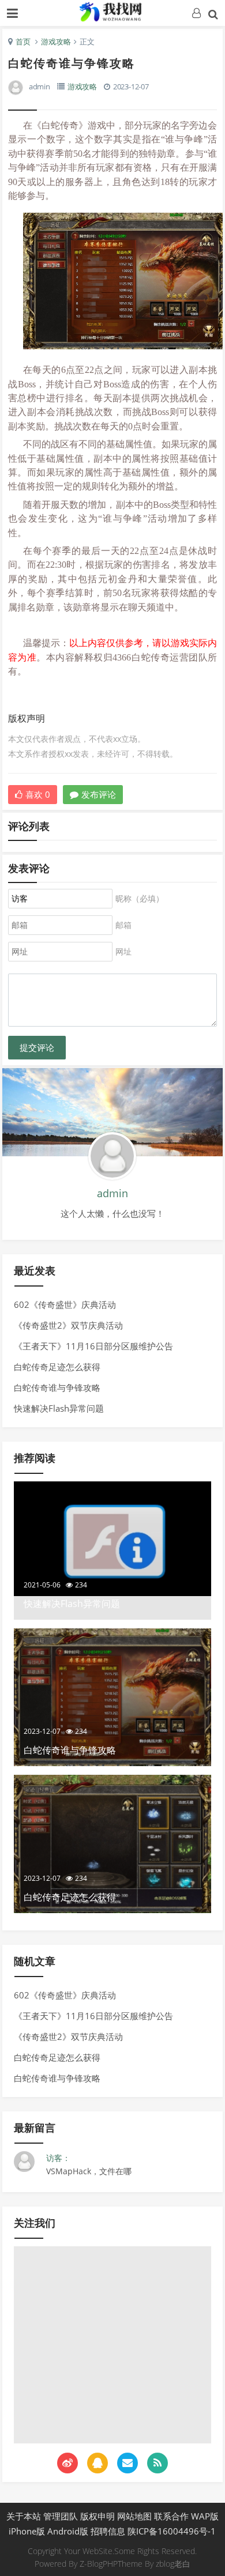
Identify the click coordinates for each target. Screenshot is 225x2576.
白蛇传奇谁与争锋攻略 (57, 1387)
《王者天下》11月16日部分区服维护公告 (93, 1346)
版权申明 (97, 2516)
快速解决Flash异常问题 (59, 1408)
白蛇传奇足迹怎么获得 (57, 1367)
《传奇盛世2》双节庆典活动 (68, 1325)
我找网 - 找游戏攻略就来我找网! (112, 12)
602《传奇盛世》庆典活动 (65, 1304)
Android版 (68, 2531)
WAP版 (205, 2516)
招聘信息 (108, 2531)
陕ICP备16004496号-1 (172, 2531)
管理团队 (61, 2516)
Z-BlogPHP (99, 2564)
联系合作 (171, 2516)
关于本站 (24, 2516)
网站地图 (134, 2516)
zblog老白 (173, 2564)
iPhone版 (27, 2531)
